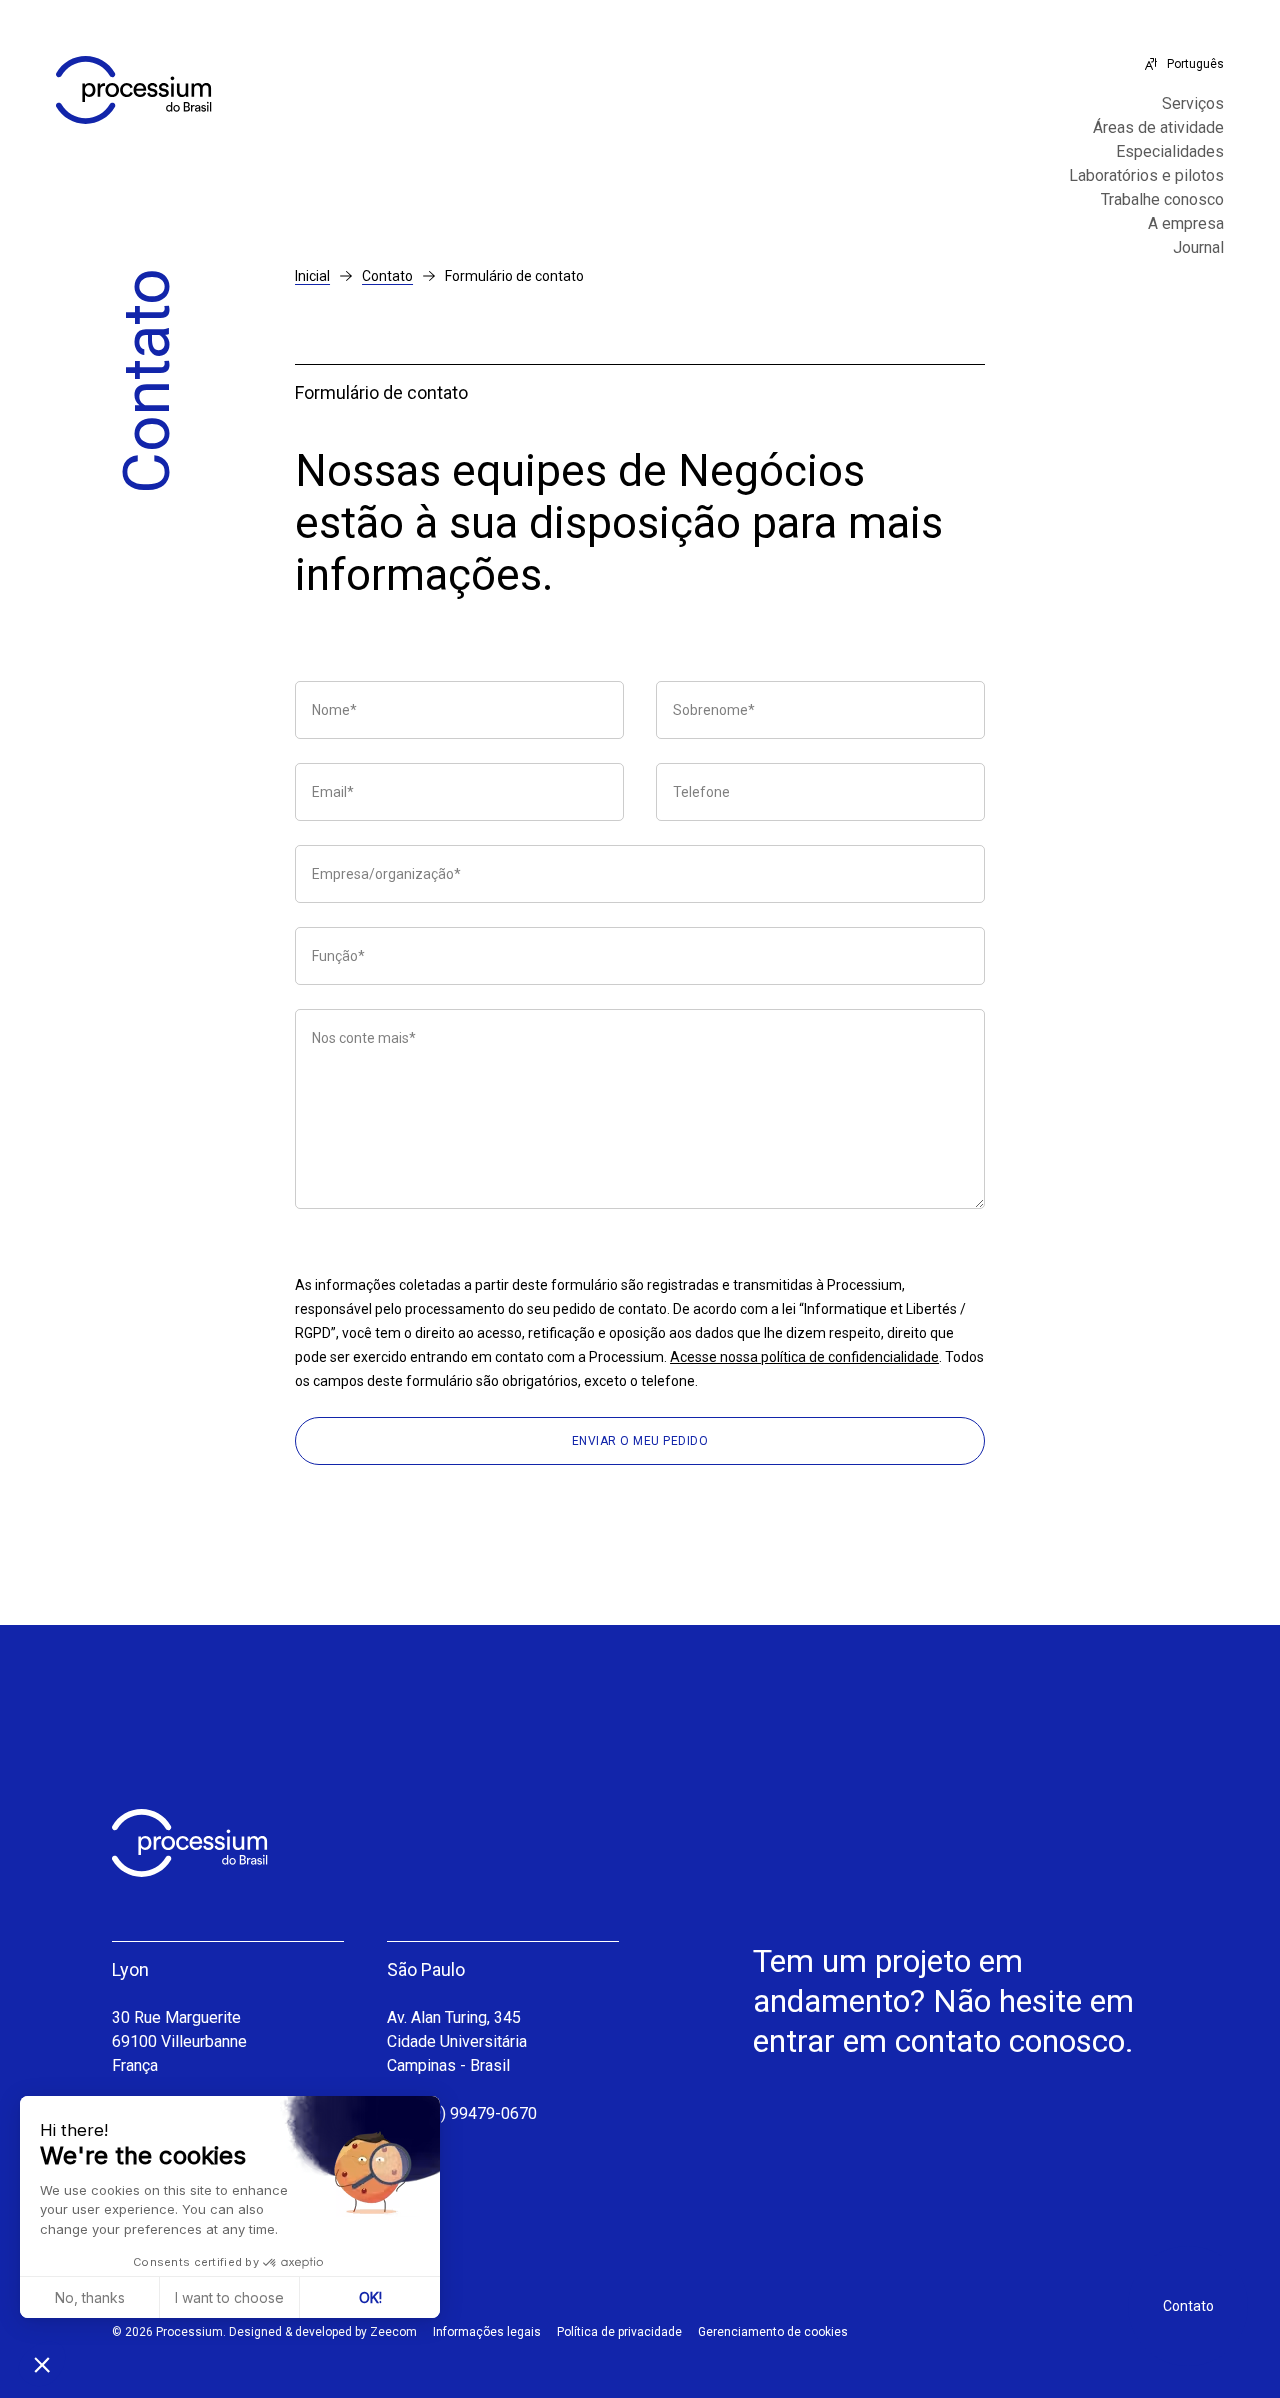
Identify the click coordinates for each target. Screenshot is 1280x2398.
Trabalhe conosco (1162, 200)
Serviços (1193, 104)
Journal (1198, 248)
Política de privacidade (619, 2332)
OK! (370, 2297)
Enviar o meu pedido (640, 1441)
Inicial (312, 276)
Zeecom (393, 2332)
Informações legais (487, 2332)
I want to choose (229, 2297)
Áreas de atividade (1158, 128)
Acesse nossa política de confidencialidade (804, 1357)
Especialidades (1170, 152)
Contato (387, 276)
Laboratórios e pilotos (1146, 176)
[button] (42, 2364)
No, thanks (90, 2297)
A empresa (1186, 224)
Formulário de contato (514, 276)
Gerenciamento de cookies (773, 2332)
